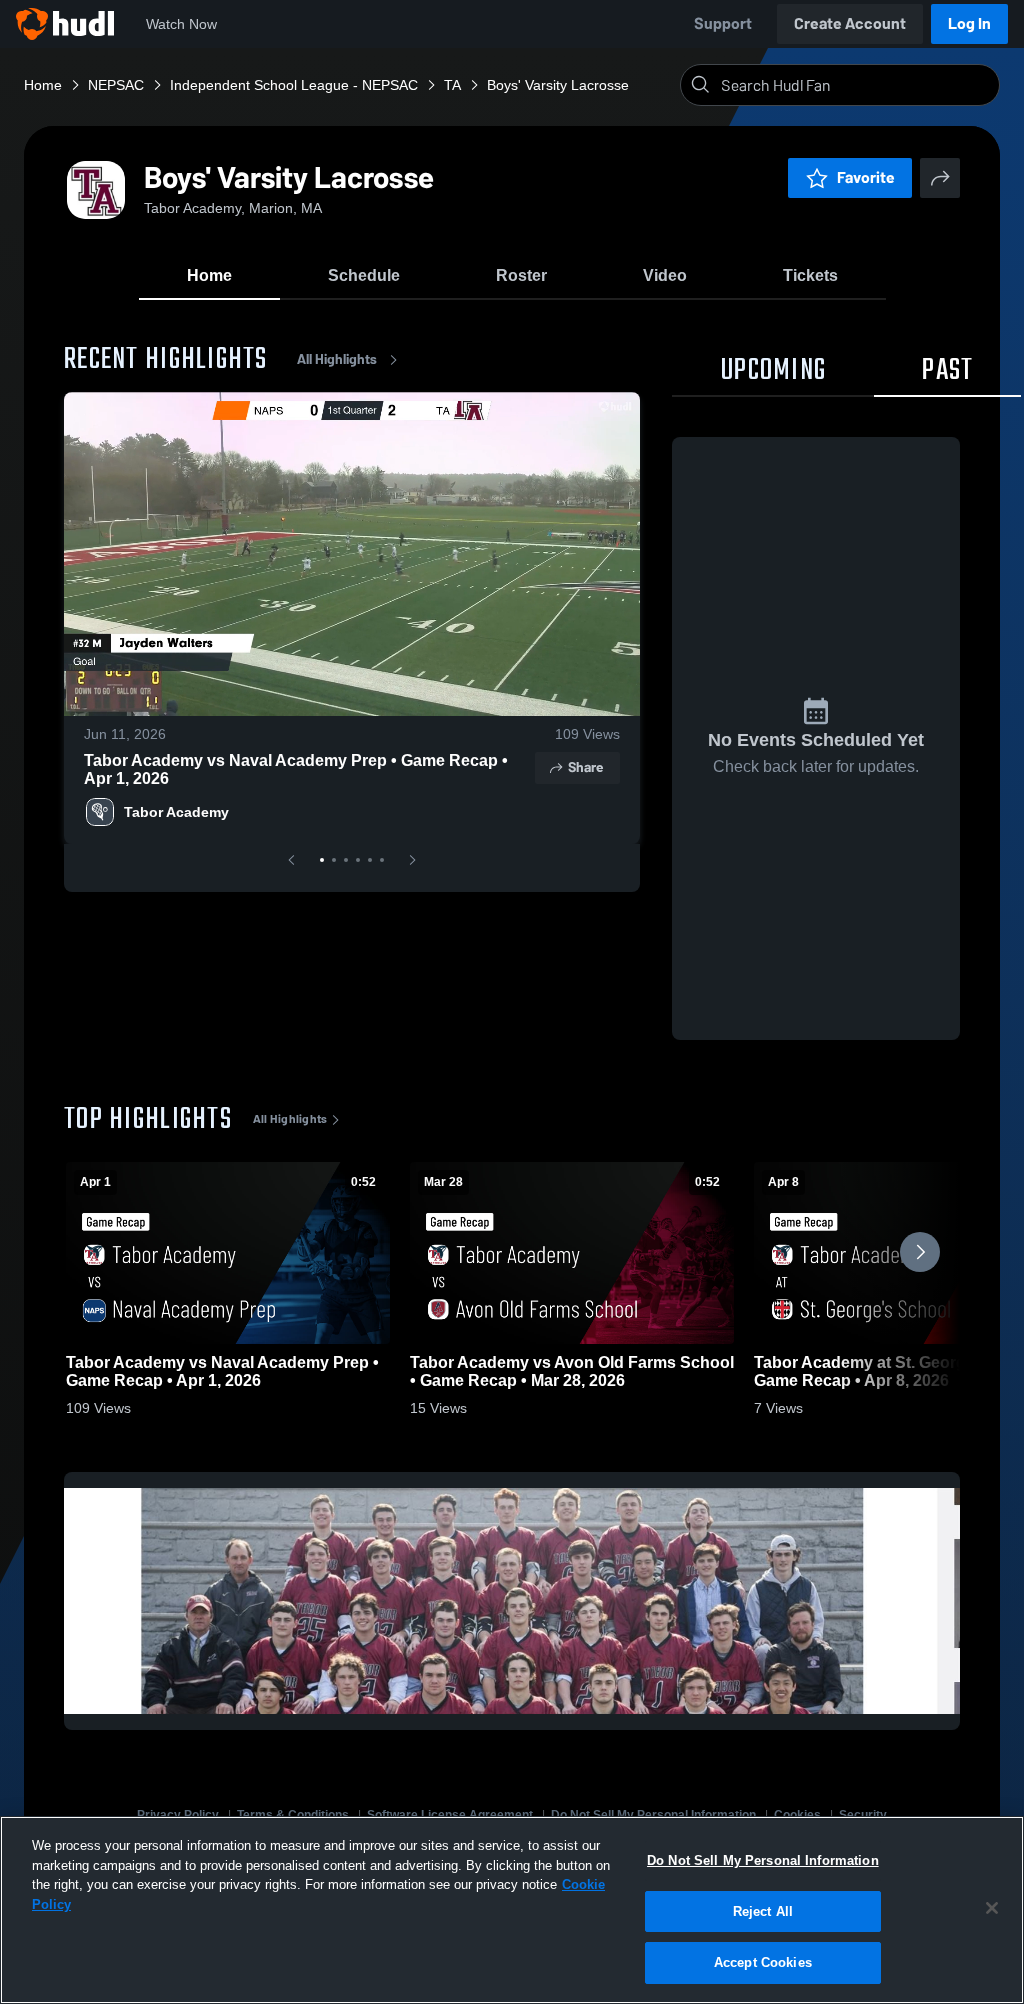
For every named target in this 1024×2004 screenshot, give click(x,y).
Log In (969, 23)
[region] (512, 1910)
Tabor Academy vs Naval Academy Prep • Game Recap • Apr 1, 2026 (296, 769)
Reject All (763, 1911)
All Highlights (337, 359)
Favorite (866, 177)
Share (585, 767)
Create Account (850, 23)
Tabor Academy (176, 812)
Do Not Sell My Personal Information (763, 1860)
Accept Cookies (763, 1962)
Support (723, 23)
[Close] (992, 1908)
